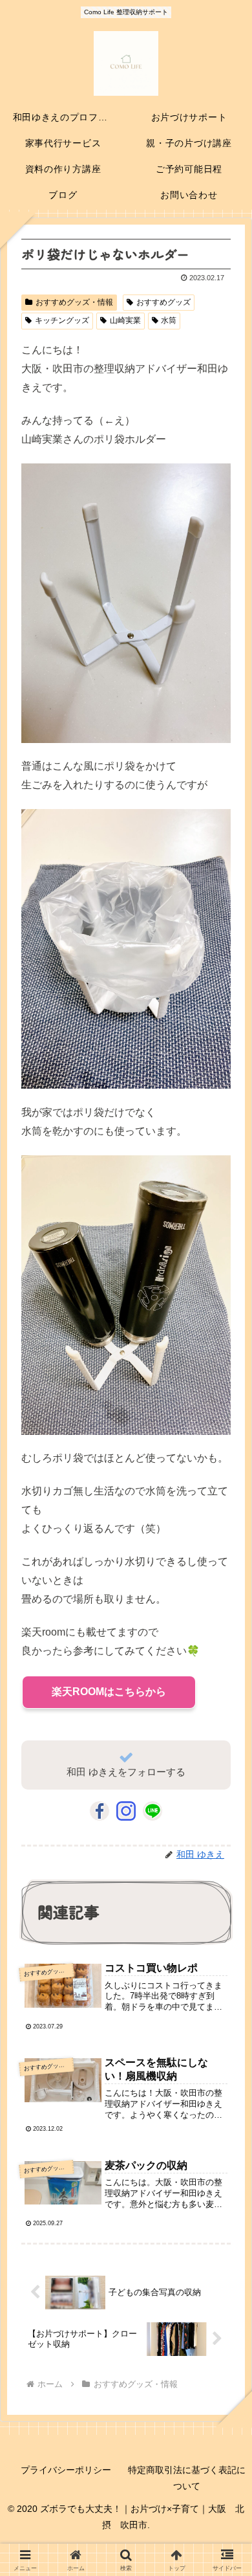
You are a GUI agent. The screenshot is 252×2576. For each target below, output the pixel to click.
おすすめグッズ (163, 302)
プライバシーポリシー (66, 2470)
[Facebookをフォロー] (100, 1811)
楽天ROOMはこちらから (109, 1692)
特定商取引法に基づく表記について (187, 2478)
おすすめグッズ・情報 (74, 302)
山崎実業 (125, 320)
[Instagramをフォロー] (126, 1811)
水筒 (169, 320)
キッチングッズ (62, 320)
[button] (224, 1970)
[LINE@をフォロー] (152, 1811)
